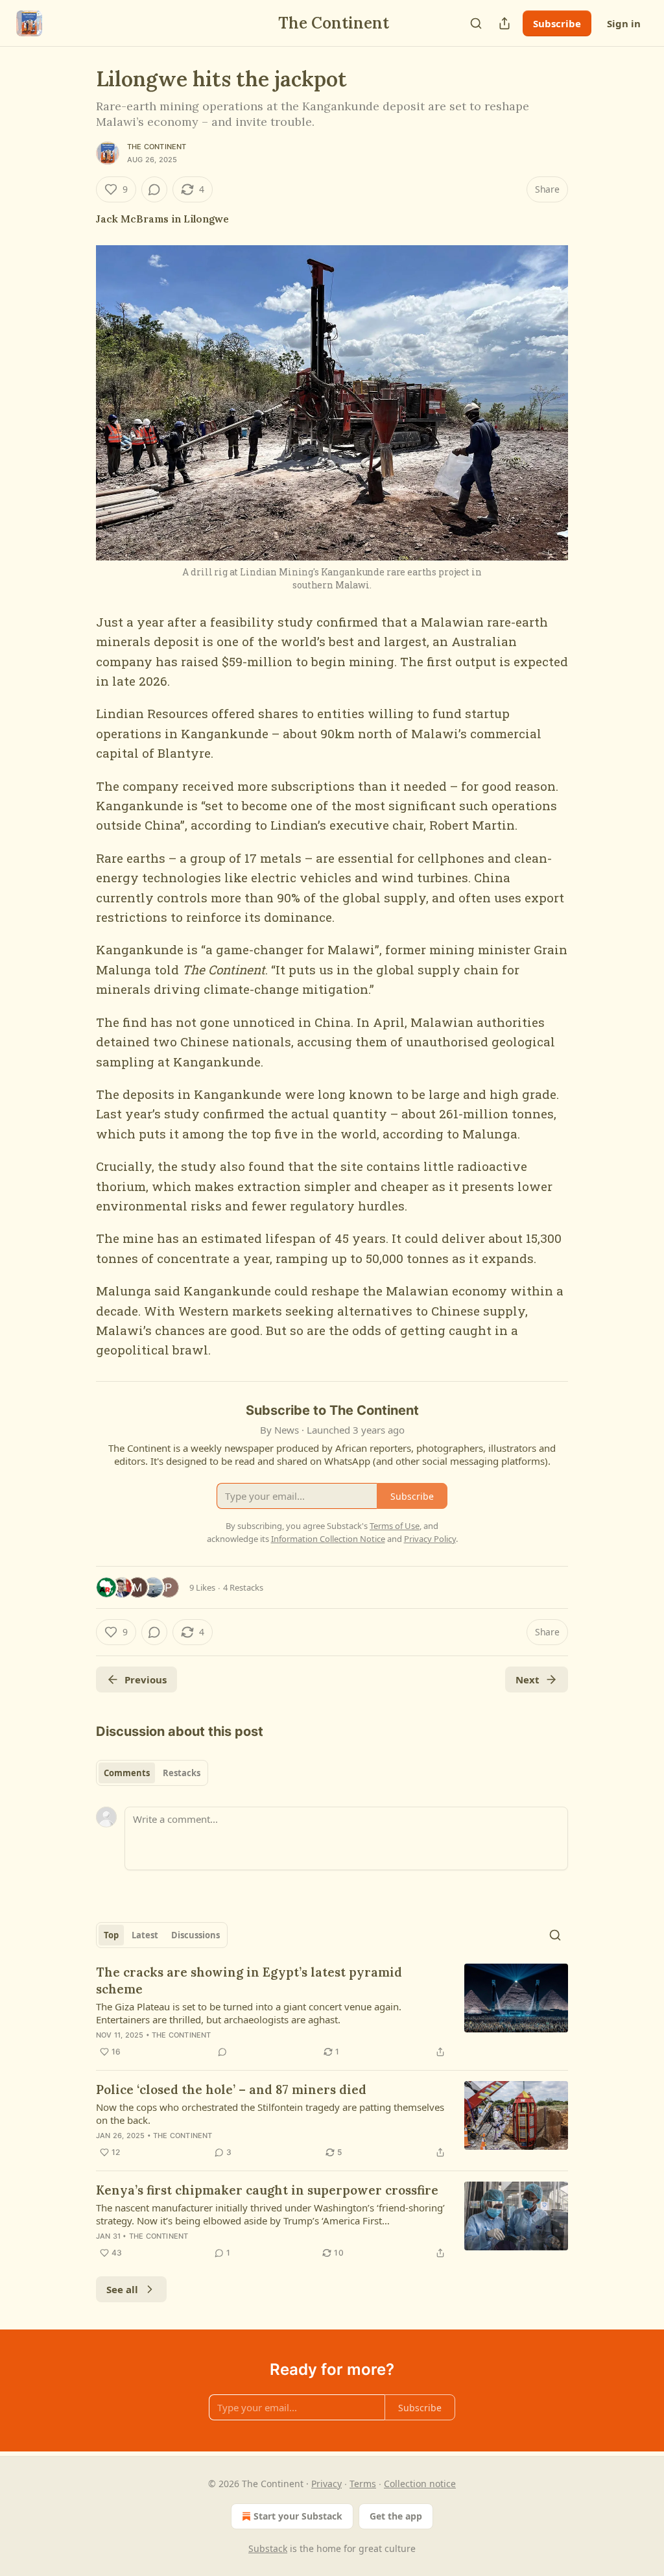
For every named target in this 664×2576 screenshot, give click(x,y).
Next (528, 1679)
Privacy (326, 2484)
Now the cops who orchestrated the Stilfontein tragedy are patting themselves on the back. (270, 2113)
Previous (146, 1679)
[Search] (476, 23)
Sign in (624, 23)
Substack (268, 2548)
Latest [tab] (145, 1935)
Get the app (396, 2516)
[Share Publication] (504, 23)
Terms (363, 2484)
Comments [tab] (127, 1773)
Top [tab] (111, 1935)
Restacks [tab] (182, 1773)
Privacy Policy (430, 1539)
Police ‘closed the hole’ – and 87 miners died (231, 2089)
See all (122, 2289)
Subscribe (557, 23)
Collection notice (420, 2484)
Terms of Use (395, 1526)
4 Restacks (243, 1587)
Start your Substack (298, 2516)
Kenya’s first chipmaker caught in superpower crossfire (267, 2190)
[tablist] (152, 1773)
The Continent (157, 147)
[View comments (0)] (154, 189)
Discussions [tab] (196, 1935)
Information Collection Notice (328, 1539)
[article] (332, 2012)
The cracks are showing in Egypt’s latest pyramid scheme (249, 1980)
